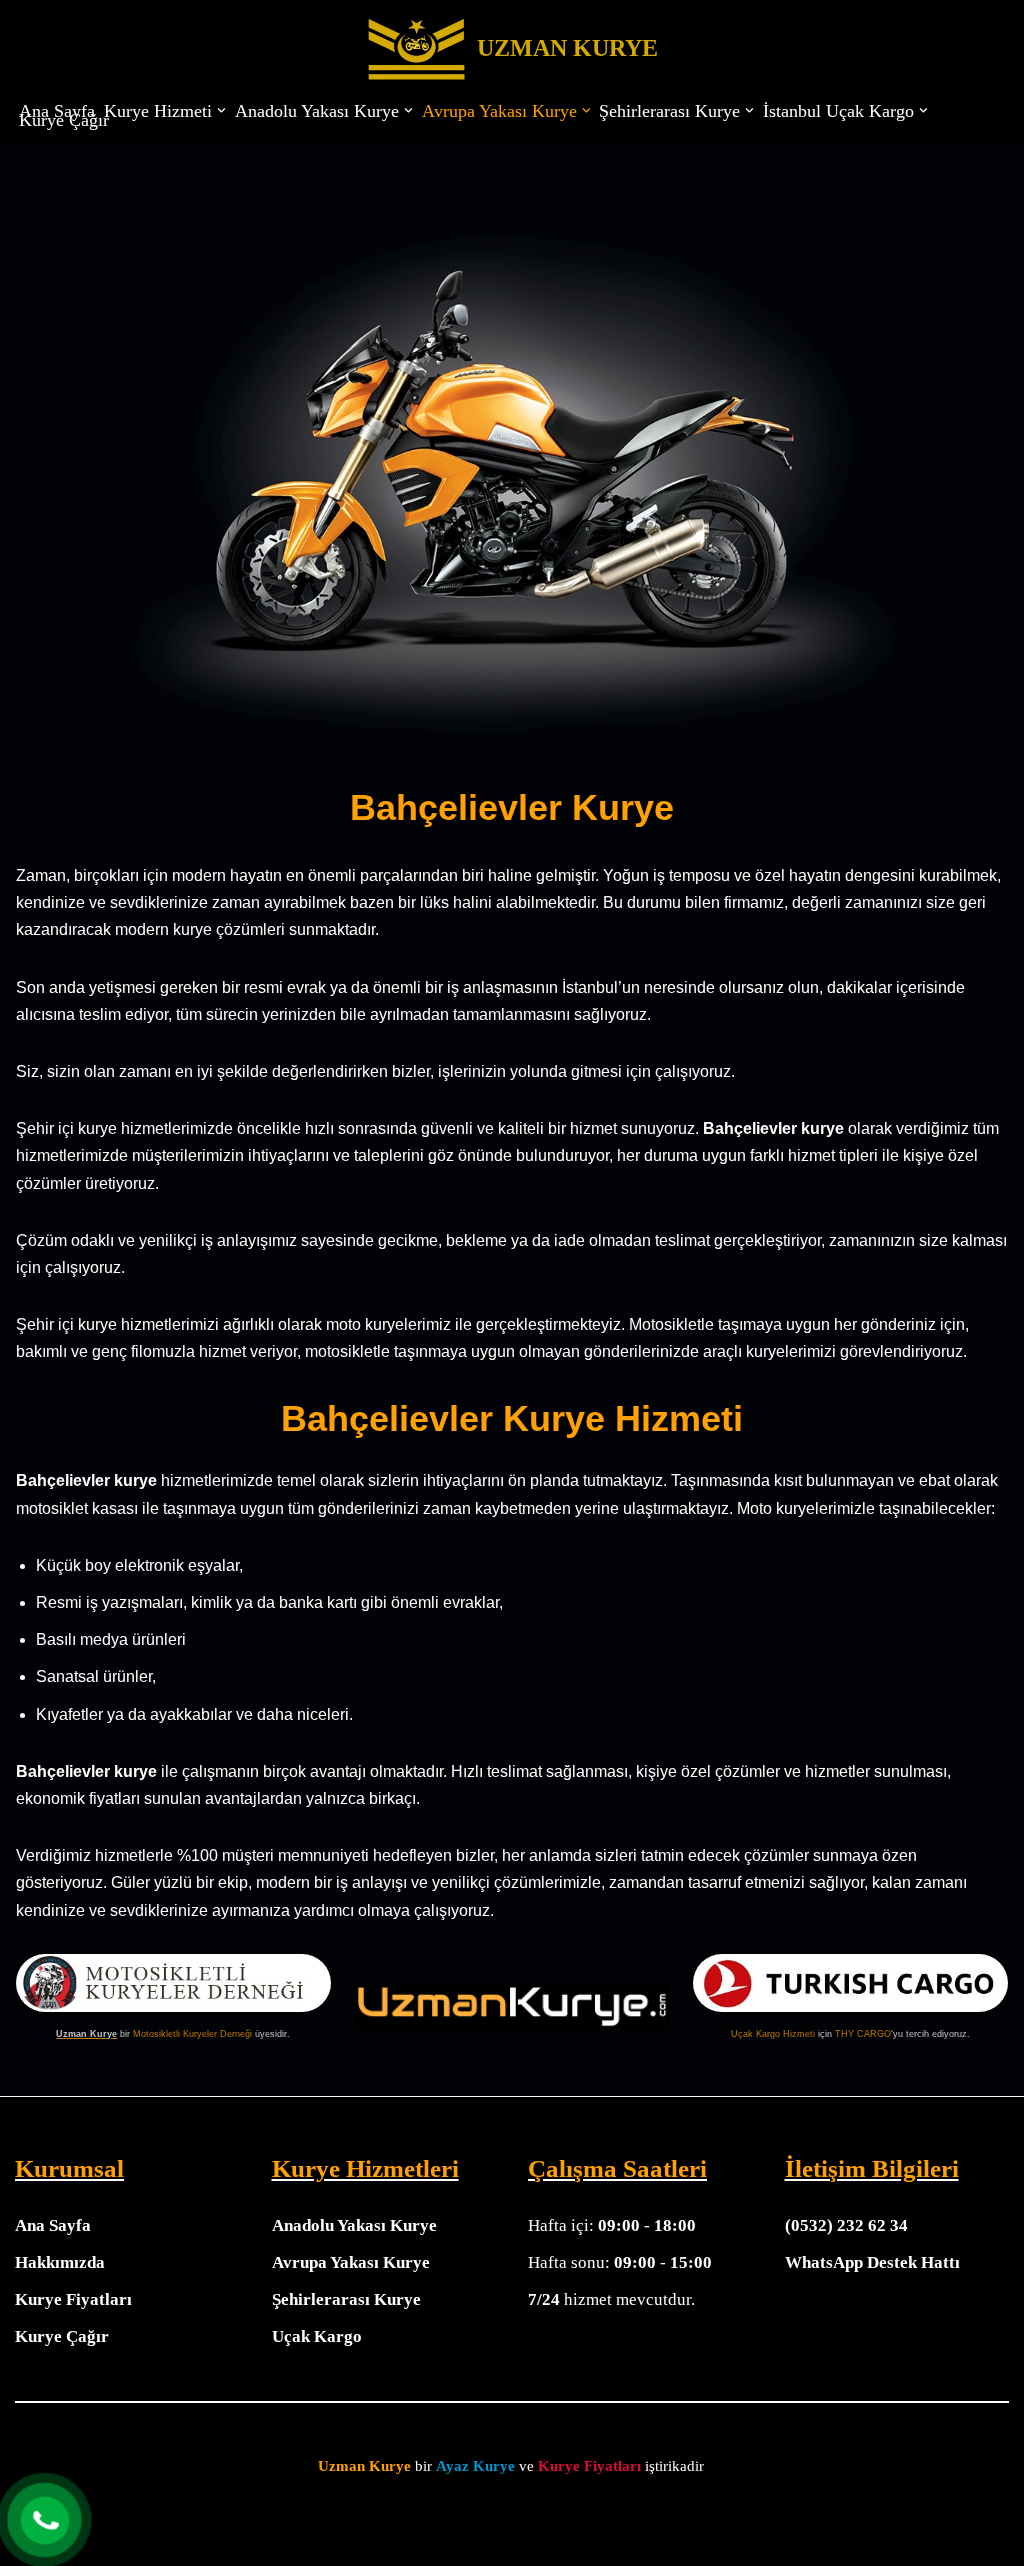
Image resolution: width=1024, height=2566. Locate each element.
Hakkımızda (60, 2262)
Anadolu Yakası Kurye (354, 2225)
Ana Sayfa (57, 111)
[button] (221, 110)
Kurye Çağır (64, 120)
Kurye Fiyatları (73, 2299)
